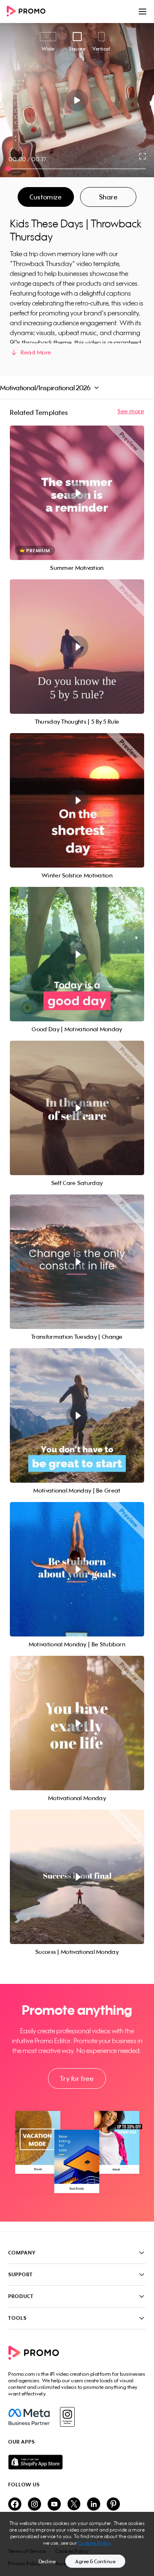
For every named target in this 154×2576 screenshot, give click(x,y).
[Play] (77, 100)
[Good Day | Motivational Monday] (77, 954)
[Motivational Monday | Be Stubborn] (77, 1569)
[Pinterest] (113, 2505)
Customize (46, 197)
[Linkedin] (94, 2505)
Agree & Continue (95, 2561)
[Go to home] (29, 12)
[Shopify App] (77, 2462)
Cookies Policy (95, 2543)
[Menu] (143, 12)
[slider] (8, 169)
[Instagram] (67, 2417)
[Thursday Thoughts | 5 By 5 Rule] (77, 647)
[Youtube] (54, 2505)
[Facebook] (29, 2417)
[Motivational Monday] (77, 1723)
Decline (47, 2561)
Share (108, 197)
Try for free (77, 2078)
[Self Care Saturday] (77, 1108)
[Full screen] (143, 156)
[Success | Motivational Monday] (77, 1877)
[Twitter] (74, 2505)
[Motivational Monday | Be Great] (77, 1415)
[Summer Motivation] (77, 493)
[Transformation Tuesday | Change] (77, 1262)
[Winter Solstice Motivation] (77, 800)
